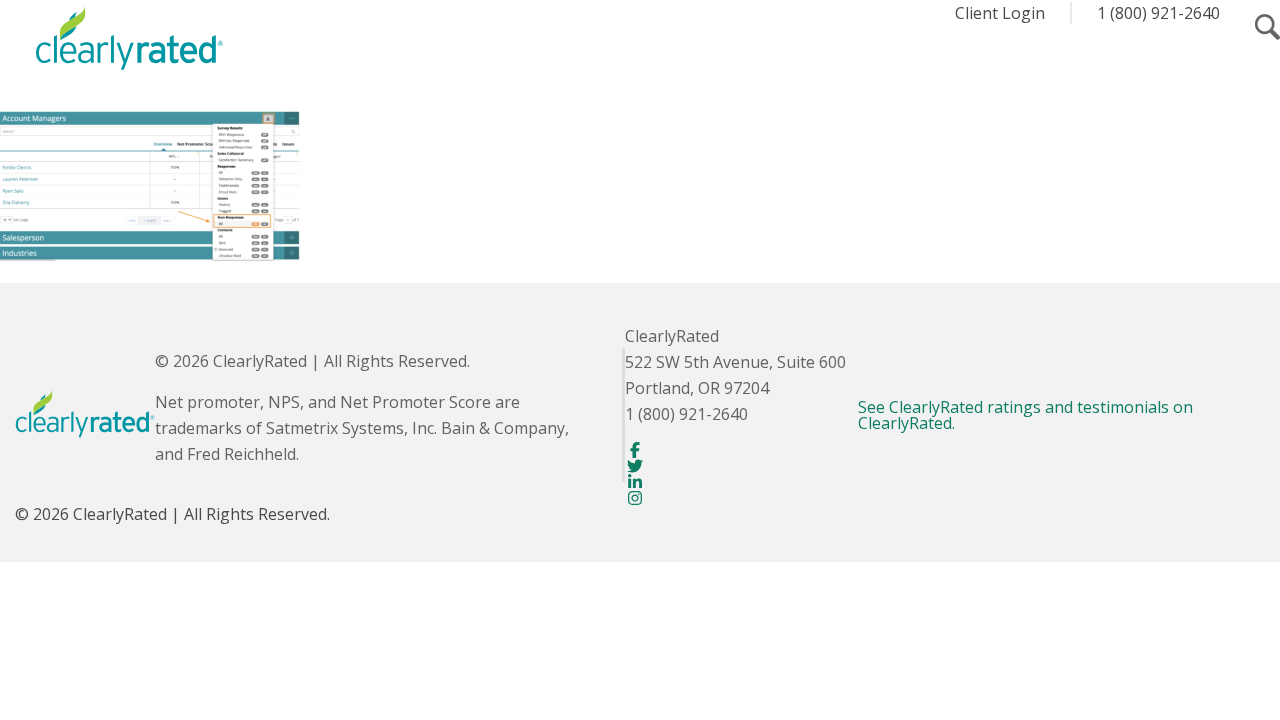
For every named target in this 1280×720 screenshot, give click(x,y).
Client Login (1000, 13)
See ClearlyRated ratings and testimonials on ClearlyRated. (1025, 415)
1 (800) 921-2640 (1158, 13)
